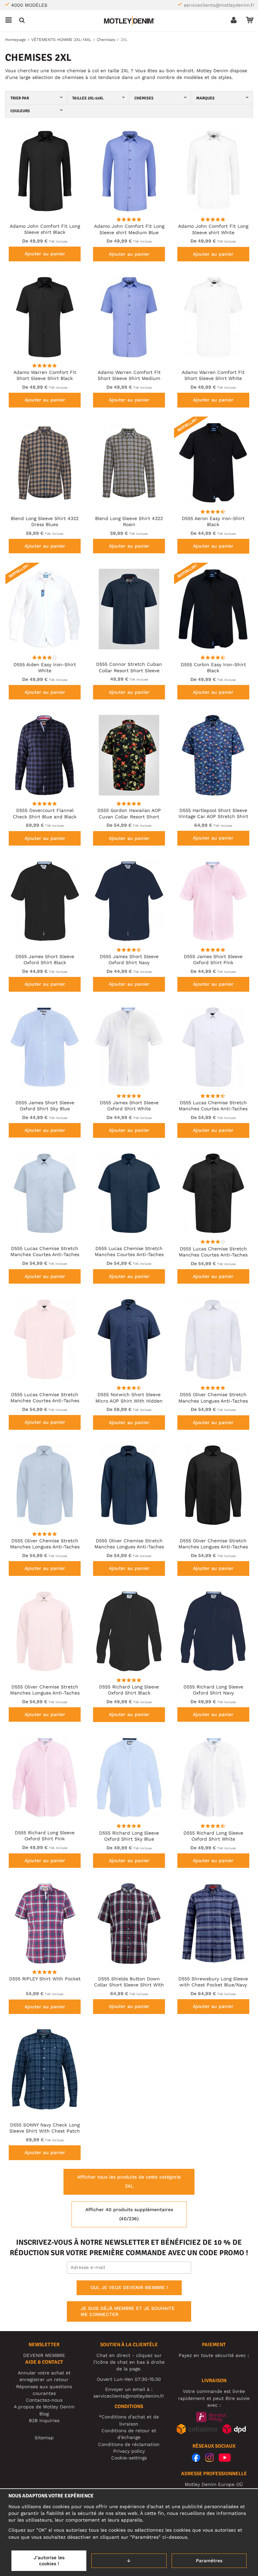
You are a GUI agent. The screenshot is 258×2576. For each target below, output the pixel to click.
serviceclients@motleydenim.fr (219, 5)
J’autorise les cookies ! (49, 2561)
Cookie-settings (129, 2458)
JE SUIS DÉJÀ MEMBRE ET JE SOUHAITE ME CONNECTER (128, 2311)
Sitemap (44, 2438)
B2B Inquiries (44, 2420)
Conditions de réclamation (129, 2444)
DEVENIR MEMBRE (44, 2355)
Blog (44, 2414)
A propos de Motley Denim (44, 2407)
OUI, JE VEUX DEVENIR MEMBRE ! (129, 2287)
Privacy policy (129, 2451)
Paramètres (209, 2561)
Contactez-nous (44, 2400)
